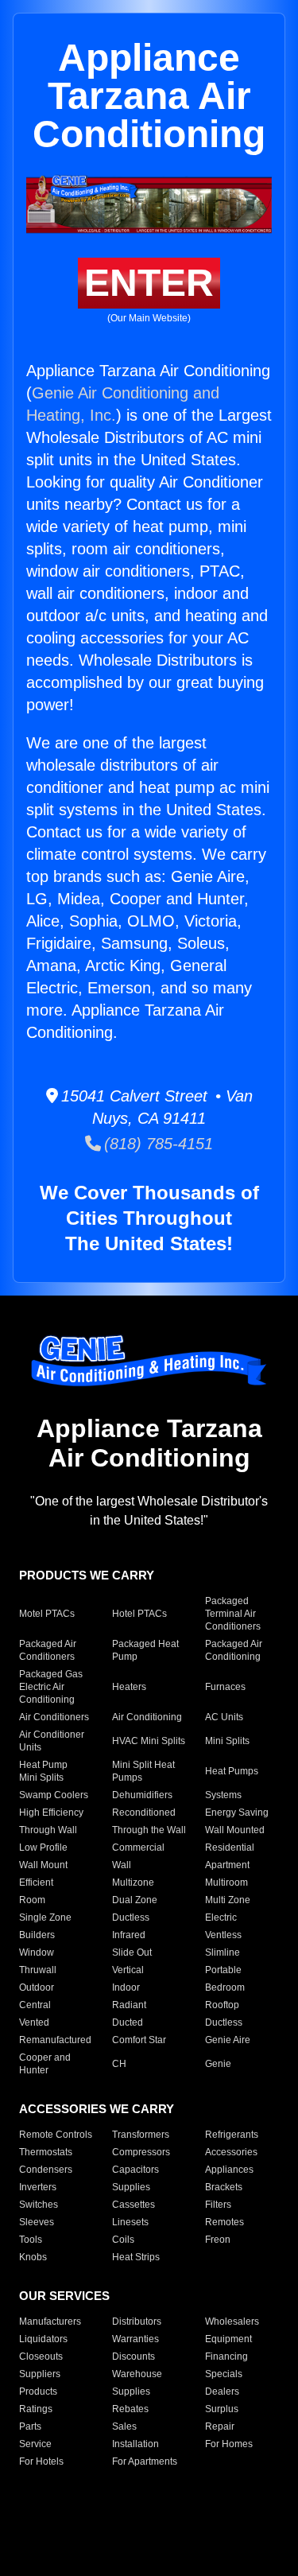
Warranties (135, 2339)
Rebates (130, 2409)
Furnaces (225, 1687)
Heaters (129, 1687)
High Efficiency (51, 1813)
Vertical (128, 1970)
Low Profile (43, 1847)
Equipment (228, 2339)
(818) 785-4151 (157, 1144)
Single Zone (45, 1917)
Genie (218, 2064)
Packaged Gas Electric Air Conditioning (51, 1687)
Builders (37, 1935)
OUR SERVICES (64, 2296)
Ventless (223, 1935)
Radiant (129, 2005)
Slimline (223, 1952)
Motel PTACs (47, 1614)
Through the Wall (149, 1830)
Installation (135, 2444)
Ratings (36, 2409)
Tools (31, 2240)
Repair (220, 2426)
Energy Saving (237, 1813)
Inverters (38, 2187)
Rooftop (222, 2005)
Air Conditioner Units (52, 1741)
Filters (218, 2205)
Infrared (129, 1935)
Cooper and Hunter (45, 2064)
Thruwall (38, 1970)
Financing (226, 2356)
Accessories (231, 2152)
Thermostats (46, 2152)
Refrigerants (232, 2135)
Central (35, 2005)
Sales (124, 2426)
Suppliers (40, 2374)
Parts (30, 2426)
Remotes (224, 2222)
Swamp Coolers (54, 1795)
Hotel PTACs (139, 1614)
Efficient (36, 1882)
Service (35, 2444)
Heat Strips (136, 2257)
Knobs (33, 2257)
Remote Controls (56, 2135)
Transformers (141, 2135)
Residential (230, 1847)
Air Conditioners (54, 1717)
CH (119, 2064)
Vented (34, 2022)
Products (38, 2391)
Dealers (222, 2391)
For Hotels (41, 2461)
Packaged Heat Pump (145, 1650)
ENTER (149, 283)
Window (37, 1952)
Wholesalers (232, 2322)
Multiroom (226, 1882)
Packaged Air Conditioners (48, 1650)
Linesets (130, 2222)
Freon (218, 2240)
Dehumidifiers (142, 1795)
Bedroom (225, 1987)
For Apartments (145, 2461)
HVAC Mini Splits (149, 1741)
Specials (224, 2374)
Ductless (131, 1917)
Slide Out (132, 1952)
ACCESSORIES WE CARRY (97, 2109)
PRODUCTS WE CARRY (87, 1575)
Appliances (229, 2170)
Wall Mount (43, 1865)
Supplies (131, 2187)
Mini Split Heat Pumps (143, 1771)
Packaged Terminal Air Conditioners (233, 1614)
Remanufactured (55, 2040)
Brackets (224, 2187)
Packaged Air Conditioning (234, 1650)
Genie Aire (228, 2040)
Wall (122, 1865)
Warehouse (137, 2374)
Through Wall (48, 1830)
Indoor (126, 1987)
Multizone (133, 1882)
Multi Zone (228, 1900)
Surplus (222, 2409)
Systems (223, 1795)
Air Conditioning (147, 1717)
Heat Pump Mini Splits (43, 1771)
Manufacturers (50, 2322)
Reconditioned (144, 1813)
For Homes (229, 2444)
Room (32, 1900)
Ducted (128, 2022)
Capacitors (135, 2170)
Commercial (138, 1847)
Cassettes (134, 2205)
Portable (223, 1970)
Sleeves (37, 2222)
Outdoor (37, 1987)
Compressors (141, 2152)
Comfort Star (139, 2040)
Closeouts (41, 2356)
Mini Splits (227, 1741)
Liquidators (43, 2339)
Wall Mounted (235, 1830)
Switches (39, 2205)
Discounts (134, 2356)
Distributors (137, 2322)
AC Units (224, 1717)
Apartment (227, 1865)
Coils (123, 2240)
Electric (221, 1917)
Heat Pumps (232, 1771)
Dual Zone (135, 1900)
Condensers (46, 2170)
